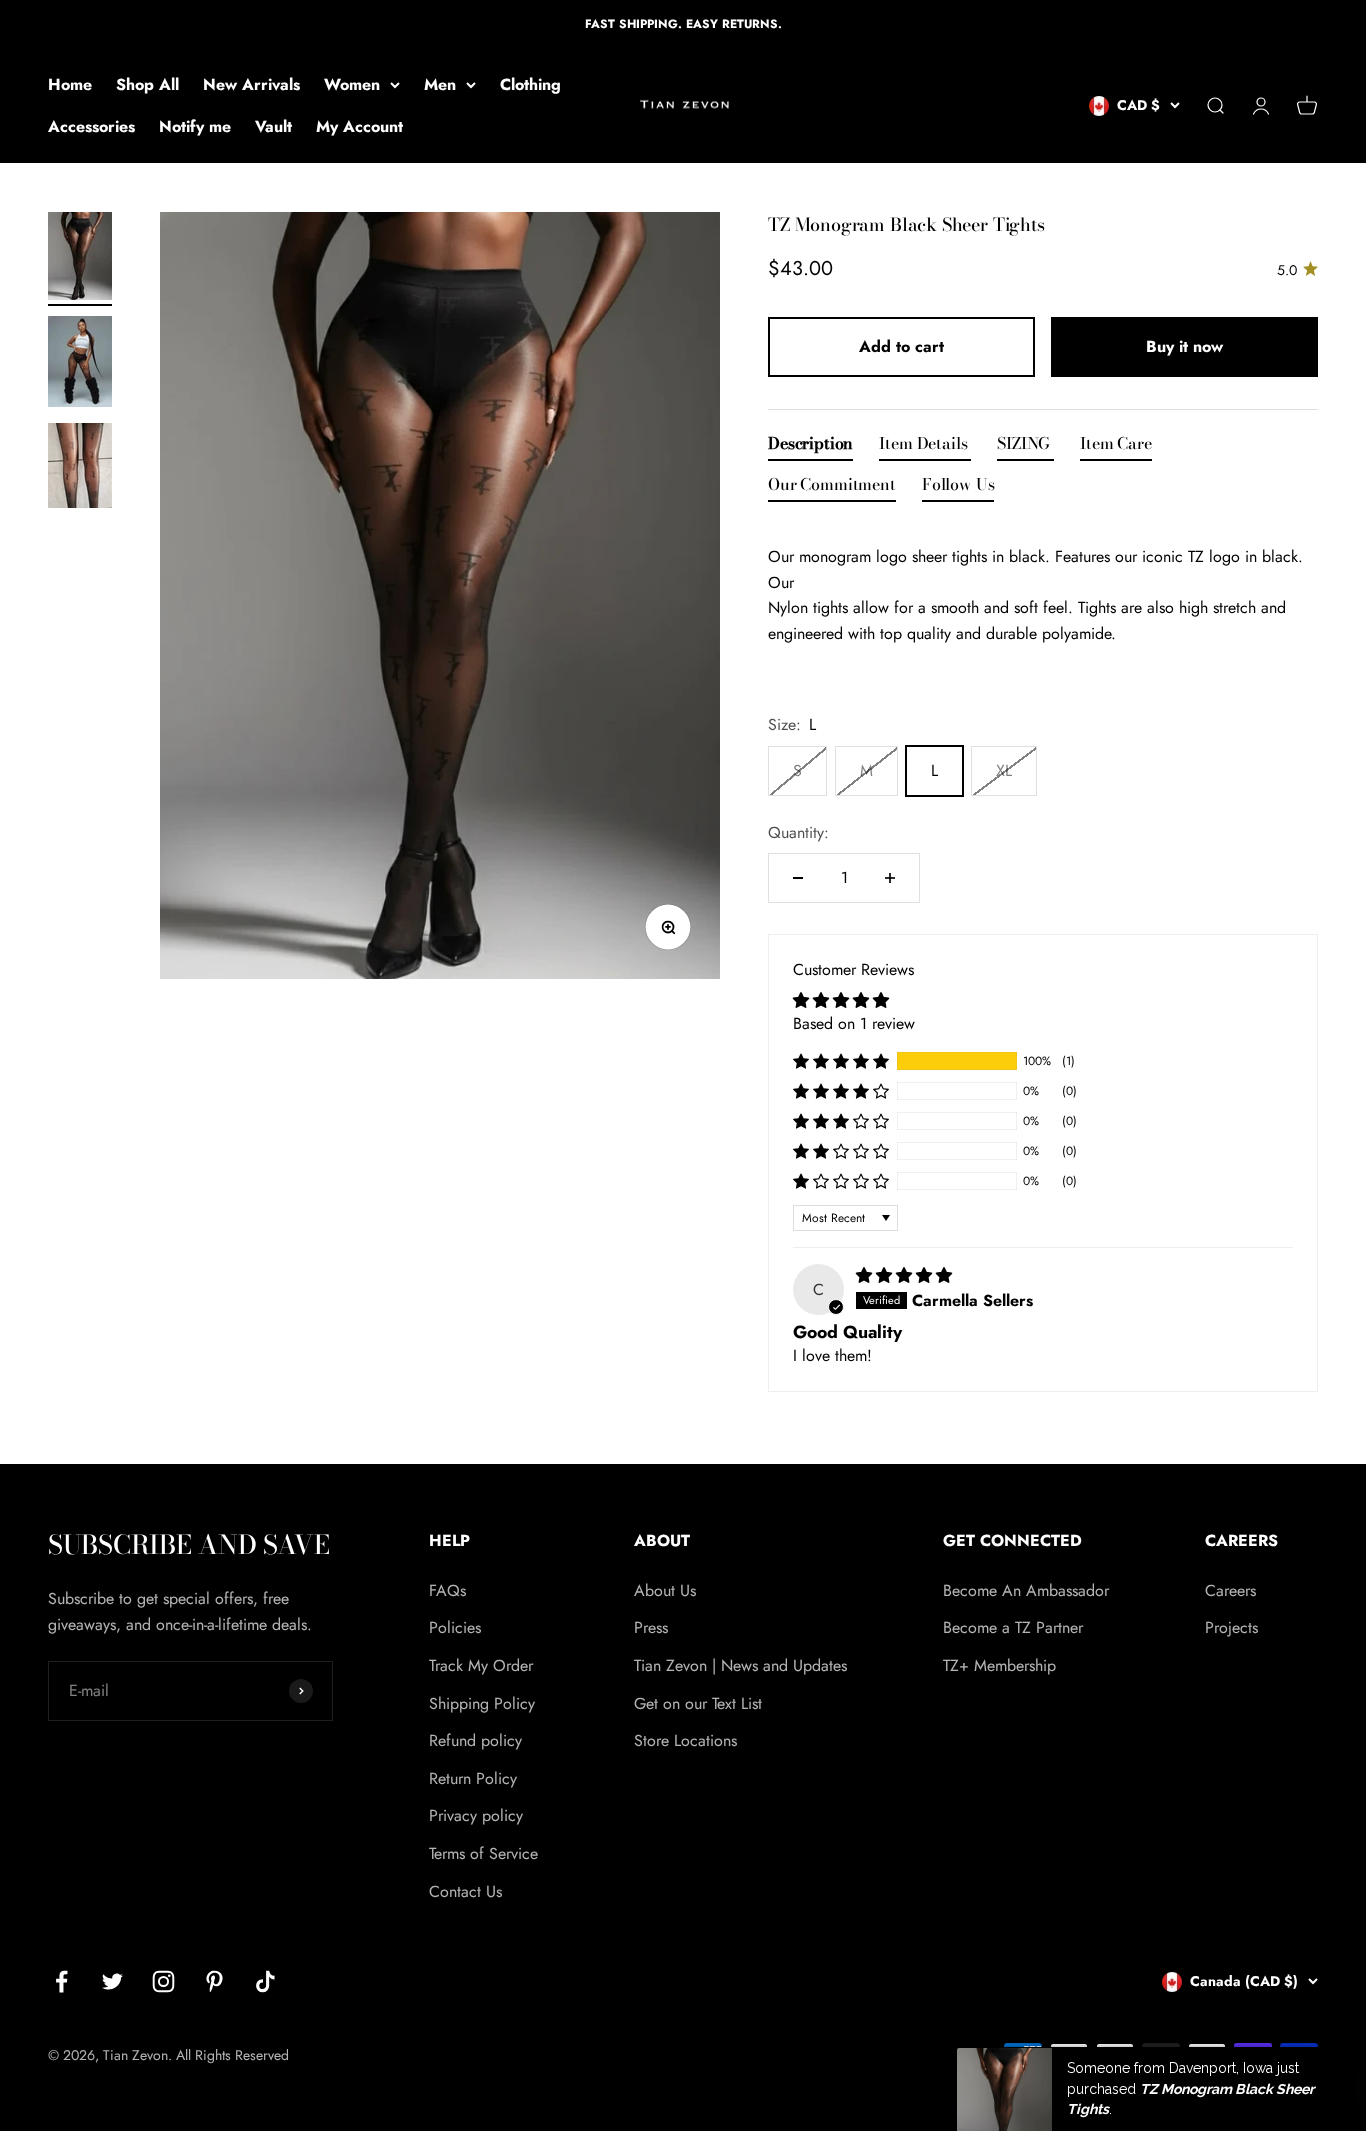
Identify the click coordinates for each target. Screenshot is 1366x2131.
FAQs (447, 1590)
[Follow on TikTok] (265, 1981)
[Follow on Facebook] (61, 1981)
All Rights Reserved (232, 2055)
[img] (904, 1275)
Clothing (530, 84)
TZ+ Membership (999, 1665)
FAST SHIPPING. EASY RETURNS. (683, 24)
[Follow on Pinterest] (214, 1981)
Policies (455, 1627)
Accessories (91, 126)
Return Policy (473, 1778)
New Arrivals (251, 84)
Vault (273, 126)
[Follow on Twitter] (112, 1981)
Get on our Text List (698, 1703)
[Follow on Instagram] (163, 1981)
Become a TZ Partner (1013, 1627)
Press (651, 1627)
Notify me (195, 126)
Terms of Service (483, 1853)
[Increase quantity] (890, 878)
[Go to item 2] (80, 364)
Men (440, 84)
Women (352, 84)
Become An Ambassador (1026, 1590)
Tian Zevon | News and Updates (740, 1665)
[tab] (810, 447)
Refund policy (475, 1740)
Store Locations (685, 1740)
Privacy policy (476, 1815)
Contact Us (465, 1891)
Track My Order (481, 1665)
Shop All (147, 84)
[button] (841, 1061)
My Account (359, 126)
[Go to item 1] (80, 259)
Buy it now (1184, 346)
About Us (665, 1590)
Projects (1231, 1627)
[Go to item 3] (80, 468)
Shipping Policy (482, 1703)
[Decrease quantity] (798, 878)
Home (70, 84)
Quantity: (798, 832)
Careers (1230, 1590)
